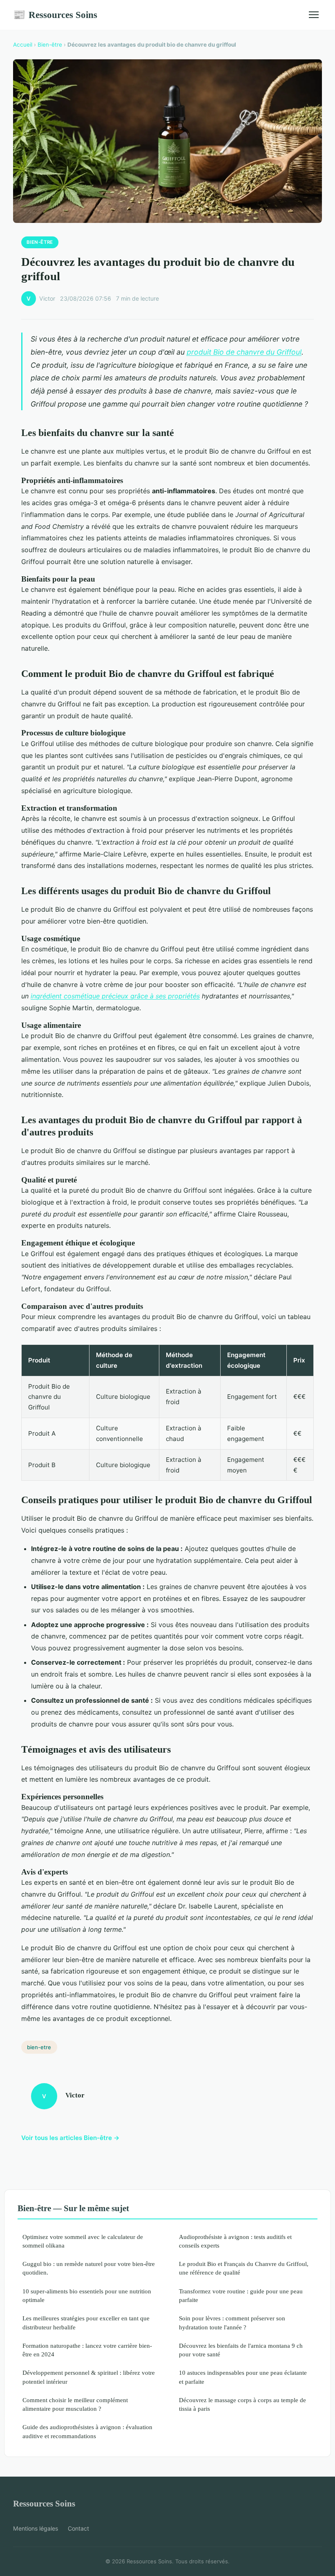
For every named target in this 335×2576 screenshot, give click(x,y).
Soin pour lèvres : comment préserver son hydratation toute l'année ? (232, 2322)
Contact (78, 2528)
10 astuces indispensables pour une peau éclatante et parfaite (243, 2377)
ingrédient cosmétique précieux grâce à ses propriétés (115, 996)
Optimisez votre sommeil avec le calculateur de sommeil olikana (83, 2241)
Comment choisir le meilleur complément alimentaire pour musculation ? (75, 2404)
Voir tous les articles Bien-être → (70, 2138)
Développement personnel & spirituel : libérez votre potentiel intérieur (89, 2377)
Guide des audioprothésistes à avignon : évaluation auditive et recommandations (87, 2431)
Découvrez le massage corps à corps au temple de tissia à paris (242, 2404)
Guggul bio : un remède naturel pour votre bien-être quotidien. (89, 2268)
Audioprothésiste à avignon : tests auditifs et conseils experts (235, 2241)
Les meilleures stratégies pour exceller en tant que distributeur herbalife (86, 2322)
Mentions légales (36, 2528)
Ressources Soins (55, 15)
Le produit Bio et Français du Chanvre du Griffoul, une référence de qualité (244, 2268)
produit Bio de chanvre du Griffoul (244, 352)
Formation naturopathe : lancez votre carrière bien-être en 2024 (87, 2350)
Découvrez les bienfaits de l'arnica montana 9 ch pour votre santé (241, 2350)
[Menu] (314, 15)
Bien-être (50, 45)
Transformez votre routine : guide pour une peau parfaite (241, 2295)
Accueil (23, 45)
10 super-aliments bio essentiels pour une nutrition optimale (87, 2295)
